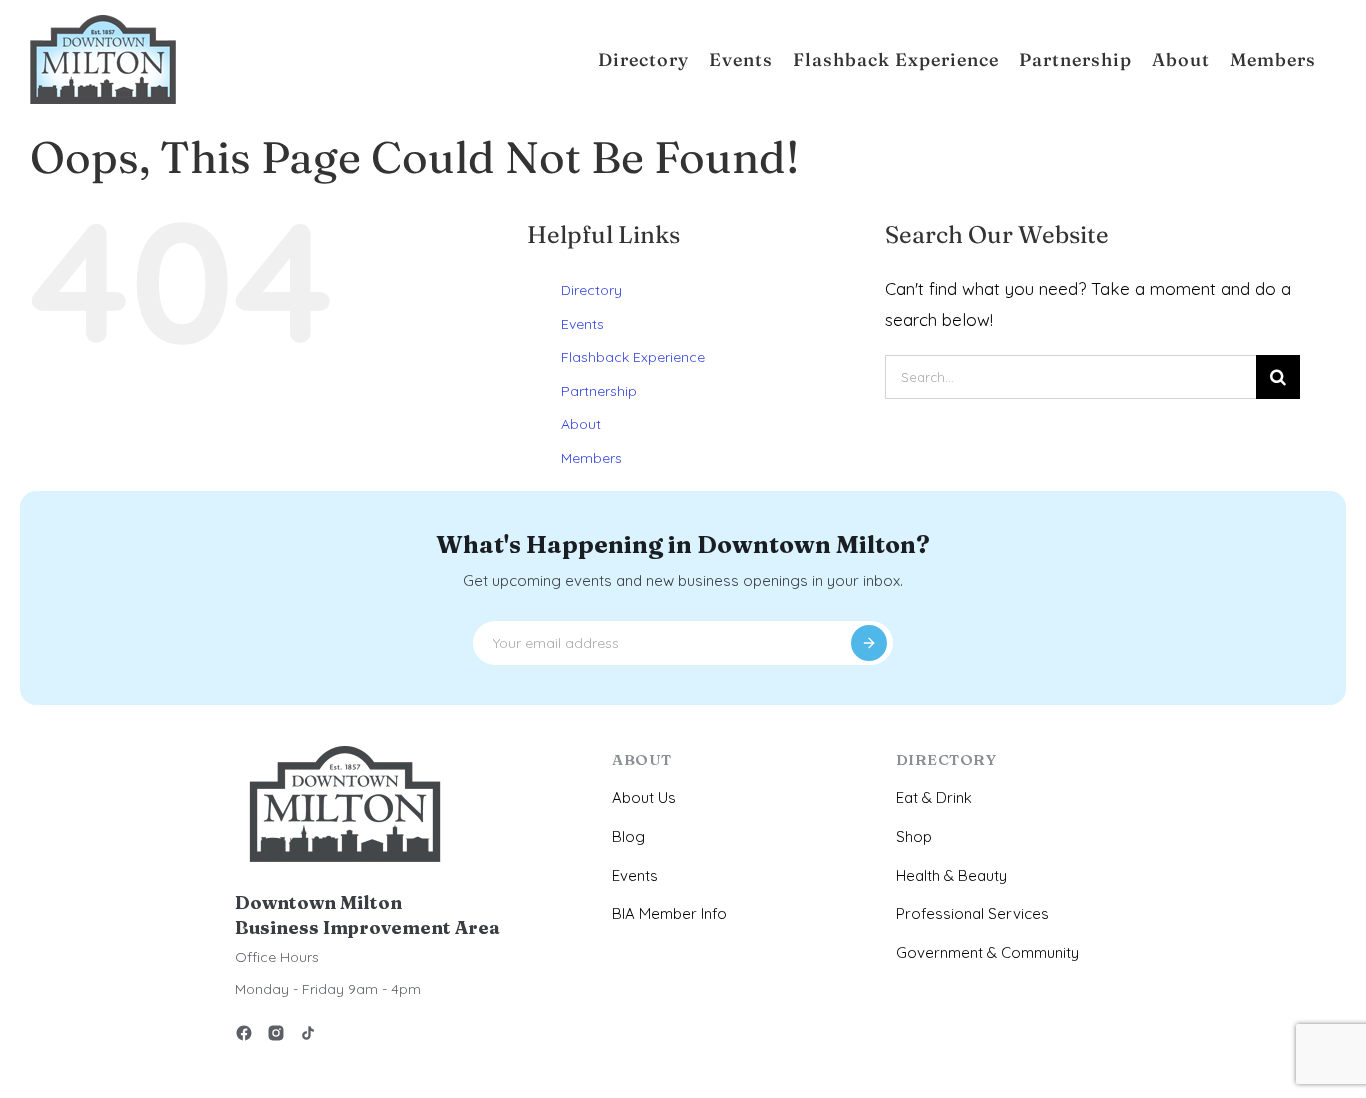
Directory (591, 290)
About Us (644, 797)
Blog (628, 836)
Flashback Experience (633, 357)
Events (582, 324)
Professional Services (972, 913)
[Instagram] (276, 1036)
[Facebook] (244, 1036)
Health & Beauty (951, 875)
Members (591, 458)
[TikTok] (308, 1036)
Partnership (599, 391)
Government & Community (987, 952)
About (581, 424)
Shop (914, 836)
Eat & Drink (934, 797)
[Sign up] (869, 643)
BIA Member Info (669, 913)
